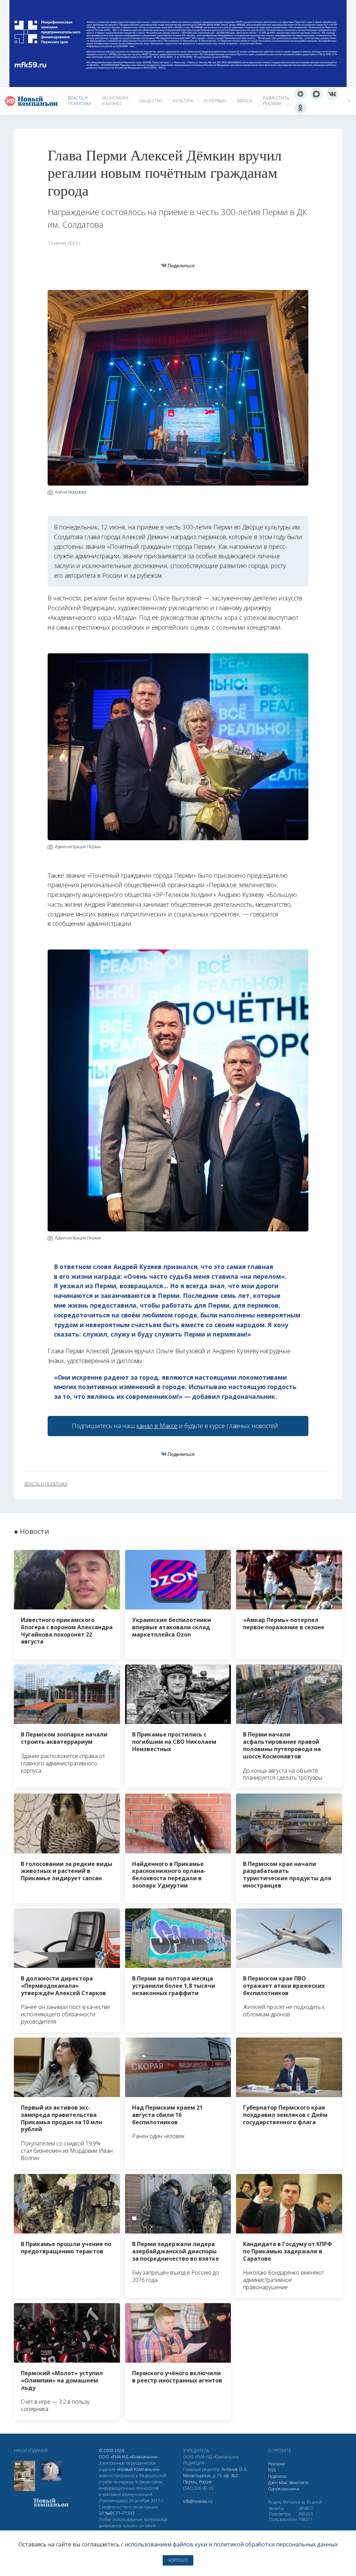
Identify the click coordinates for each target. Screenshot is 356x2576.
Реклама (276, 2464)
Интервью (215, 101)
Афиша (245, 101)
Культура (183, 101)
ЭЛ (117, 2513)
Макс (284, 2483)
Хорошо (178, 2560)
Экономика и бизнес (115, 101)
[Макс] (316, 94)
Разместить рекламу (276, 101)
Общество (151, 101)
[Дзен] (300, 94)
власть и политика (46, 1484)
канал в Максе (157, 1426)
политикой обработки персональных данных (276, 2544)
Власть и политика (80, 101)
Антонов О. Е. (235, 2469)
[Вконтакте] (332, 94)
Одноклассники (284, 2489)
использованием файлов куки (166, 2544)
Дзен (273, 2483)
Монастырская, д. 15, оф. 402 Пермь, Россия (211, 2479)
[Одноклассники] (300, 108)
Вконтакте (299, 2483)
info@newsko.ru (198, 2501)
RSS (272, 2470)
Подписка (277, 2476)
